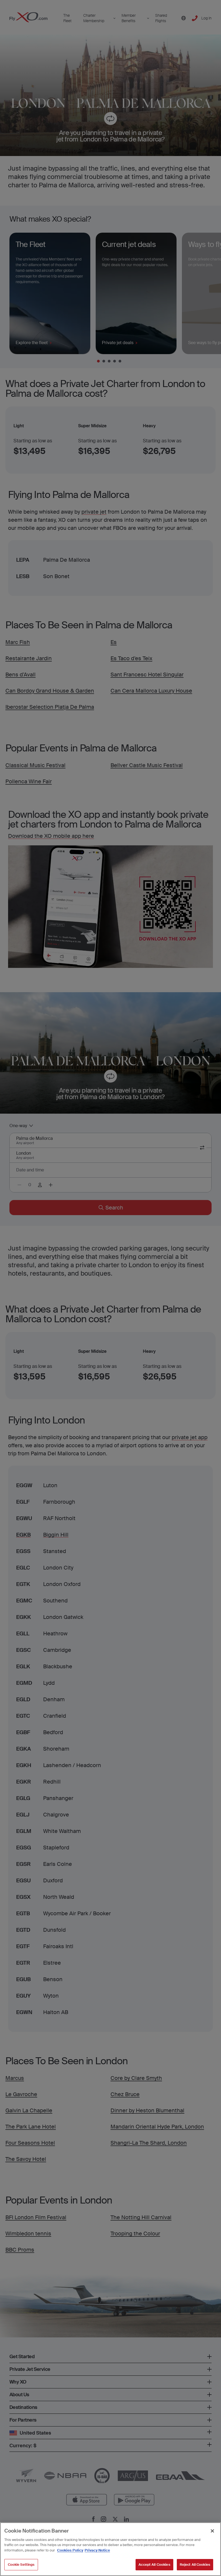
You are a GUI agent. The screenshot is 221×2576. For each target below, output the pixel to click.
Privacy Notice (97, 2550)
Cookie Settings (21, 2565)
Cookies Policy (70, 2550)
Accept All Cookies (154, 2565)
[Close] (212, 2531)
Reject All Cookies (195, 2565)
